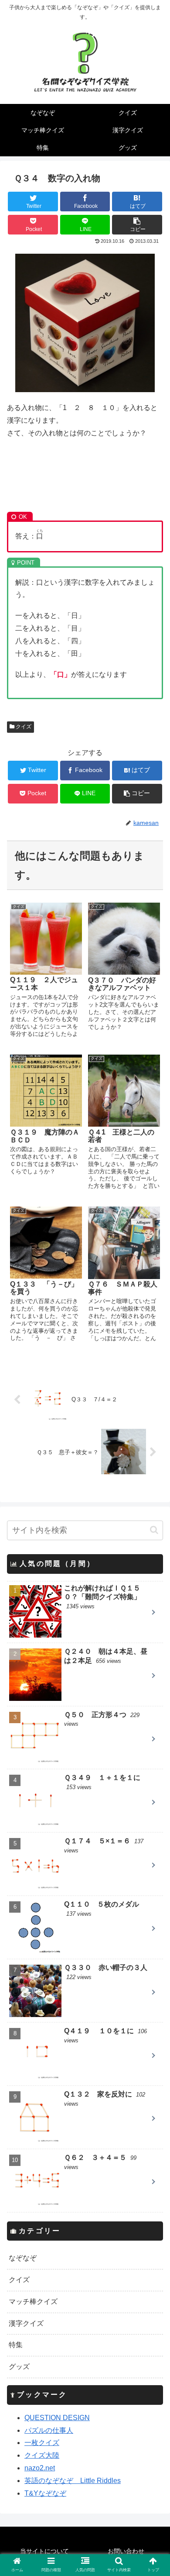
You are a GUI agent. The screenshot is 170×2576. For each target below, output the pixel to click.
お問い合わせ (126, 2551)
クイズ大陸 (42, 2455)
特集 (16, 2345)
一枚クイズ (42, 2443)
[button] (154, 1530)
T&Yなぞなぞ (45, 2493)
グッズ (19, 2367)
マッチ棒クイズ (33, 2302)
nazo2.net (40, 2468)
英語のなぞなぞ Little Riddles (73, 2481)
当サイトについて (44, 2551)
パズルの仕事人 (49, 2430)
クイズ (23, 727)
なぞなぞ (23, 2258)
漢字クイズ (26, 2323)
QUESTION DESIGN (57, 2418)
